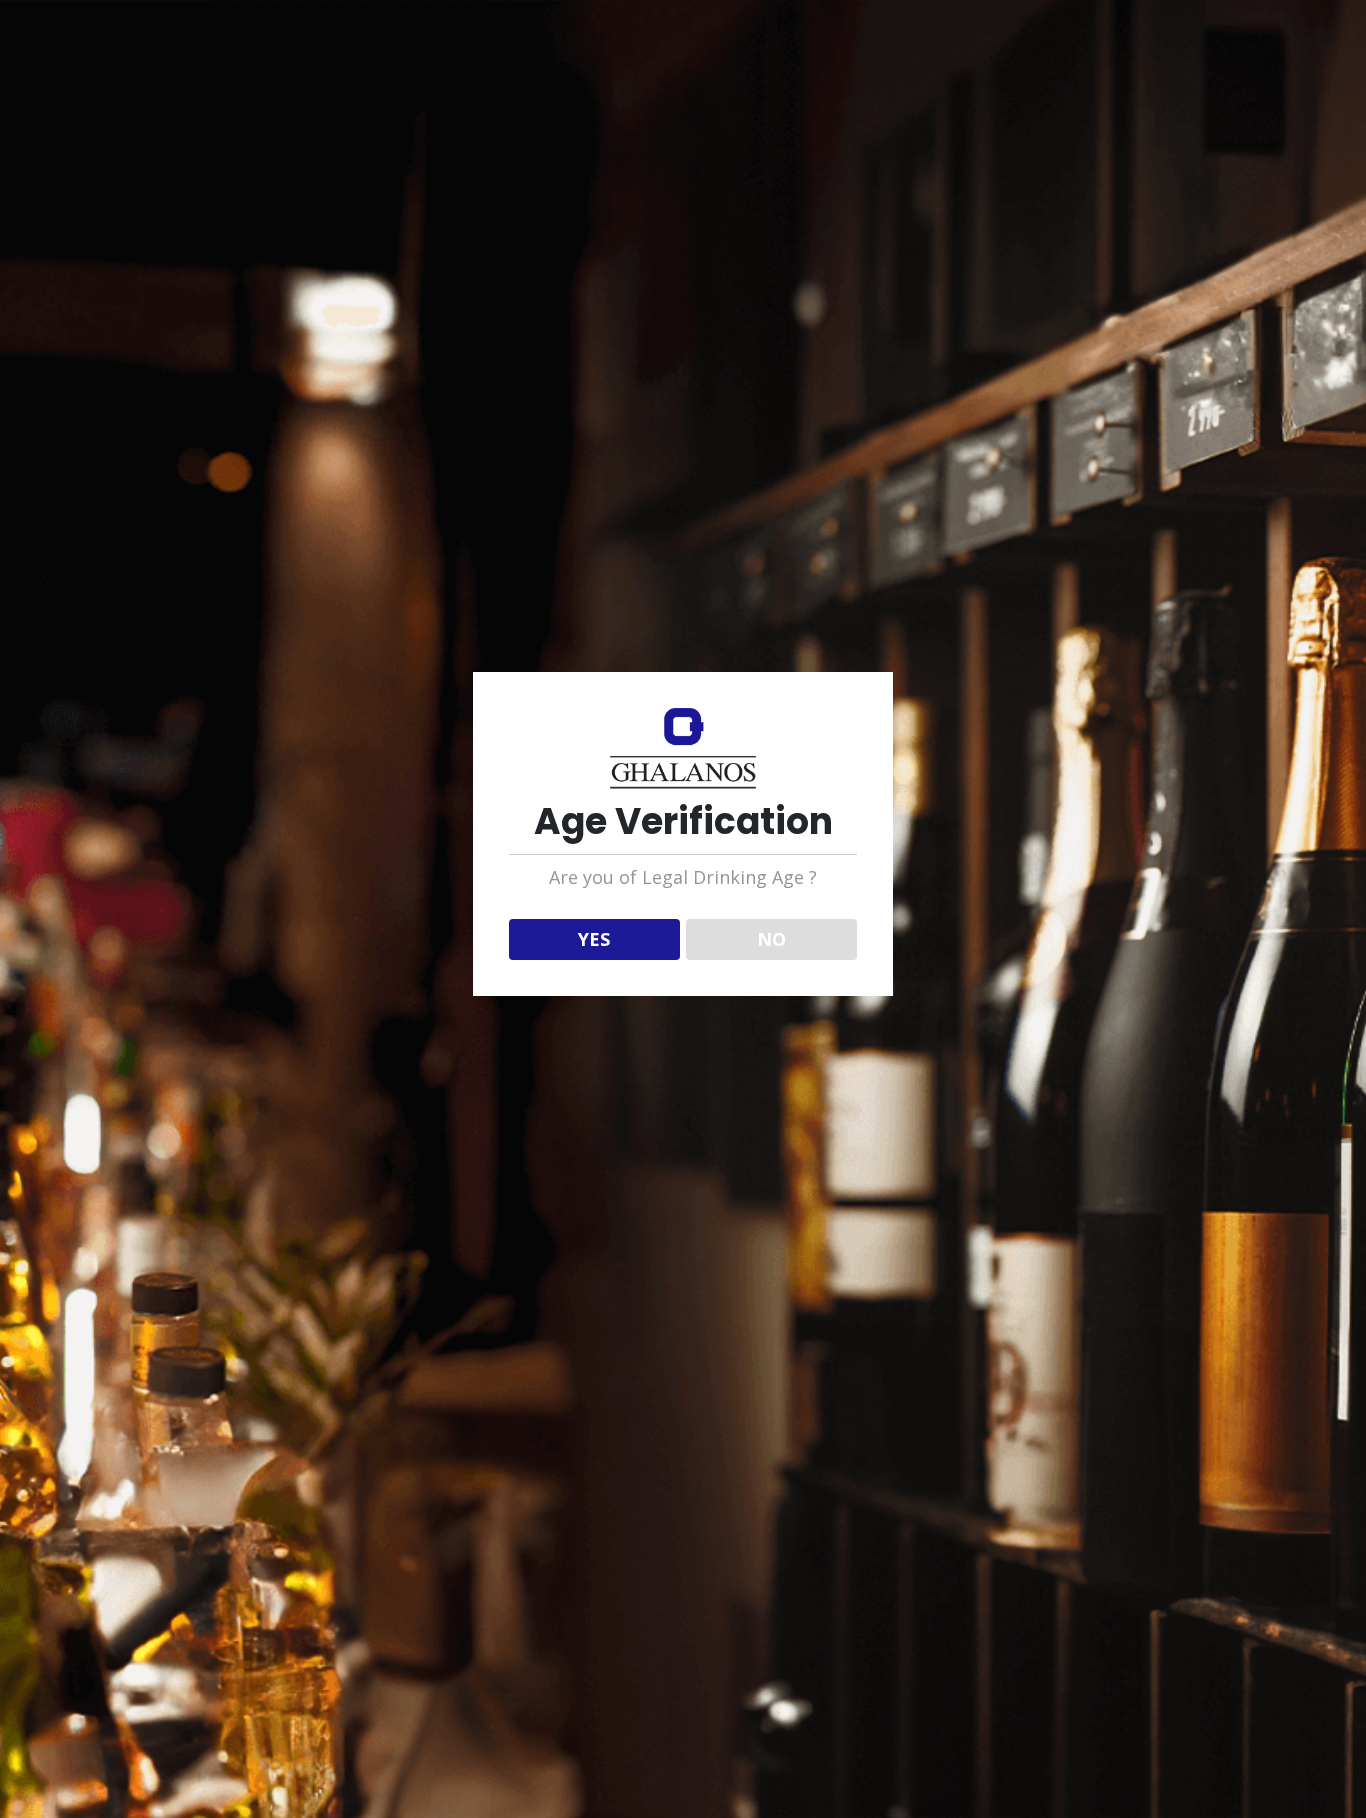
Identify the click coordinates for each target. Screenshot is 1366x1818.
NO (771, 939)
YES (594, 939)
